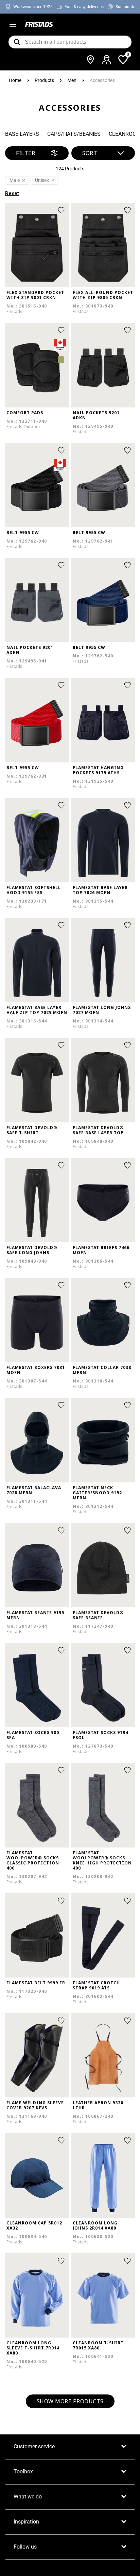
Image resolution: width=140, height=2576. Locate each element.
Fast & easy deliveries (84, 7)
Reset (12, 193)
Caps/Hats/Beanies (74, 134)
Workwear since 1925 (33, 7)
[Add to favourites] (61, 210)
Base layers (22, 134)
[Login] (107, 60)
